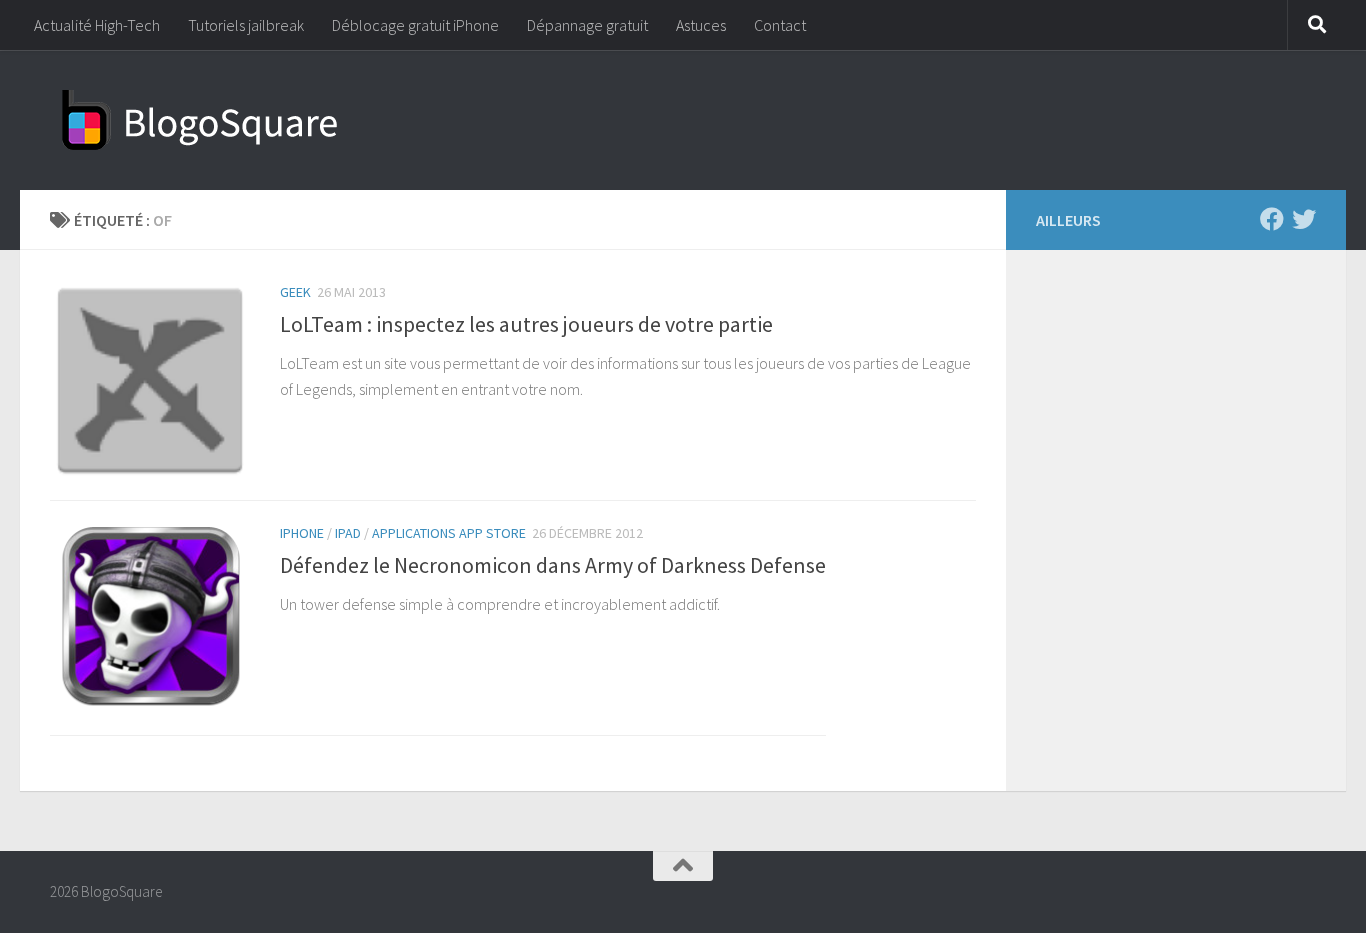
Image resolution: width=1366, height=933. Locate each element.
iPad (348, 533)
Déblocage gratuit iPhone (415, 25)
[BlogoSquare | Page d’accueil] (200, 120)
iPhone (302, 533)
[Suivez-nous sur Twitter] (1304, 219)
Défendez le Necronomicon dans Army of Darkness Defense (553, 565)
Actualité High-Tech (97, 25)
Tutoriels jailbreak (246, 25)
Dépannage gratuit (587, 25)
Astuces (701, 25)
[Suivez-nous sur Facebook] (1272, 219)
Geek (295, 292)
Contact (780, 25)
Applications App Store (449, 533)
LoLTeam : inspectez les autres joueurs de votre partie (526, 324)
